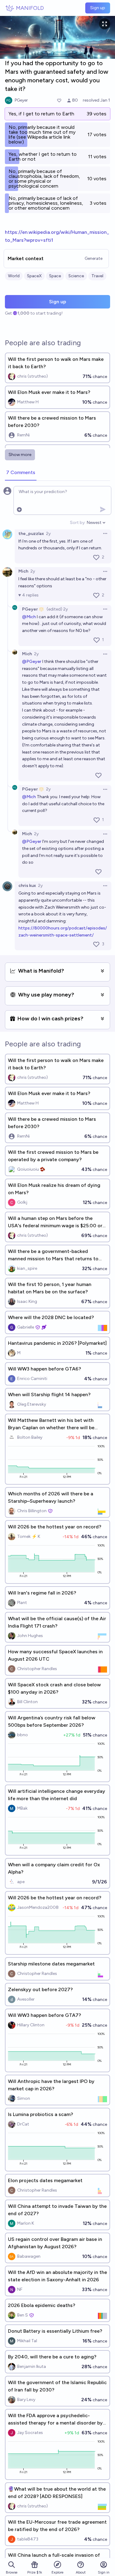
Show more (20, 455)
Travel (97, 276)
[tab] (21, 473)
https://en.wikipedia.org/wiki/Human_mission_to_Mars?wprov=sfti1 (57, 236)
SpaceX (34, 276)
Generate (94, 258)
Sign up (98, 8)
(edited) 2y (57, 609)
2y (48, 534)
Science (76, 276)
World (14, 276)
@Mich (29, 617)
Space (55, 276)
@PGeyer (32, 662)
